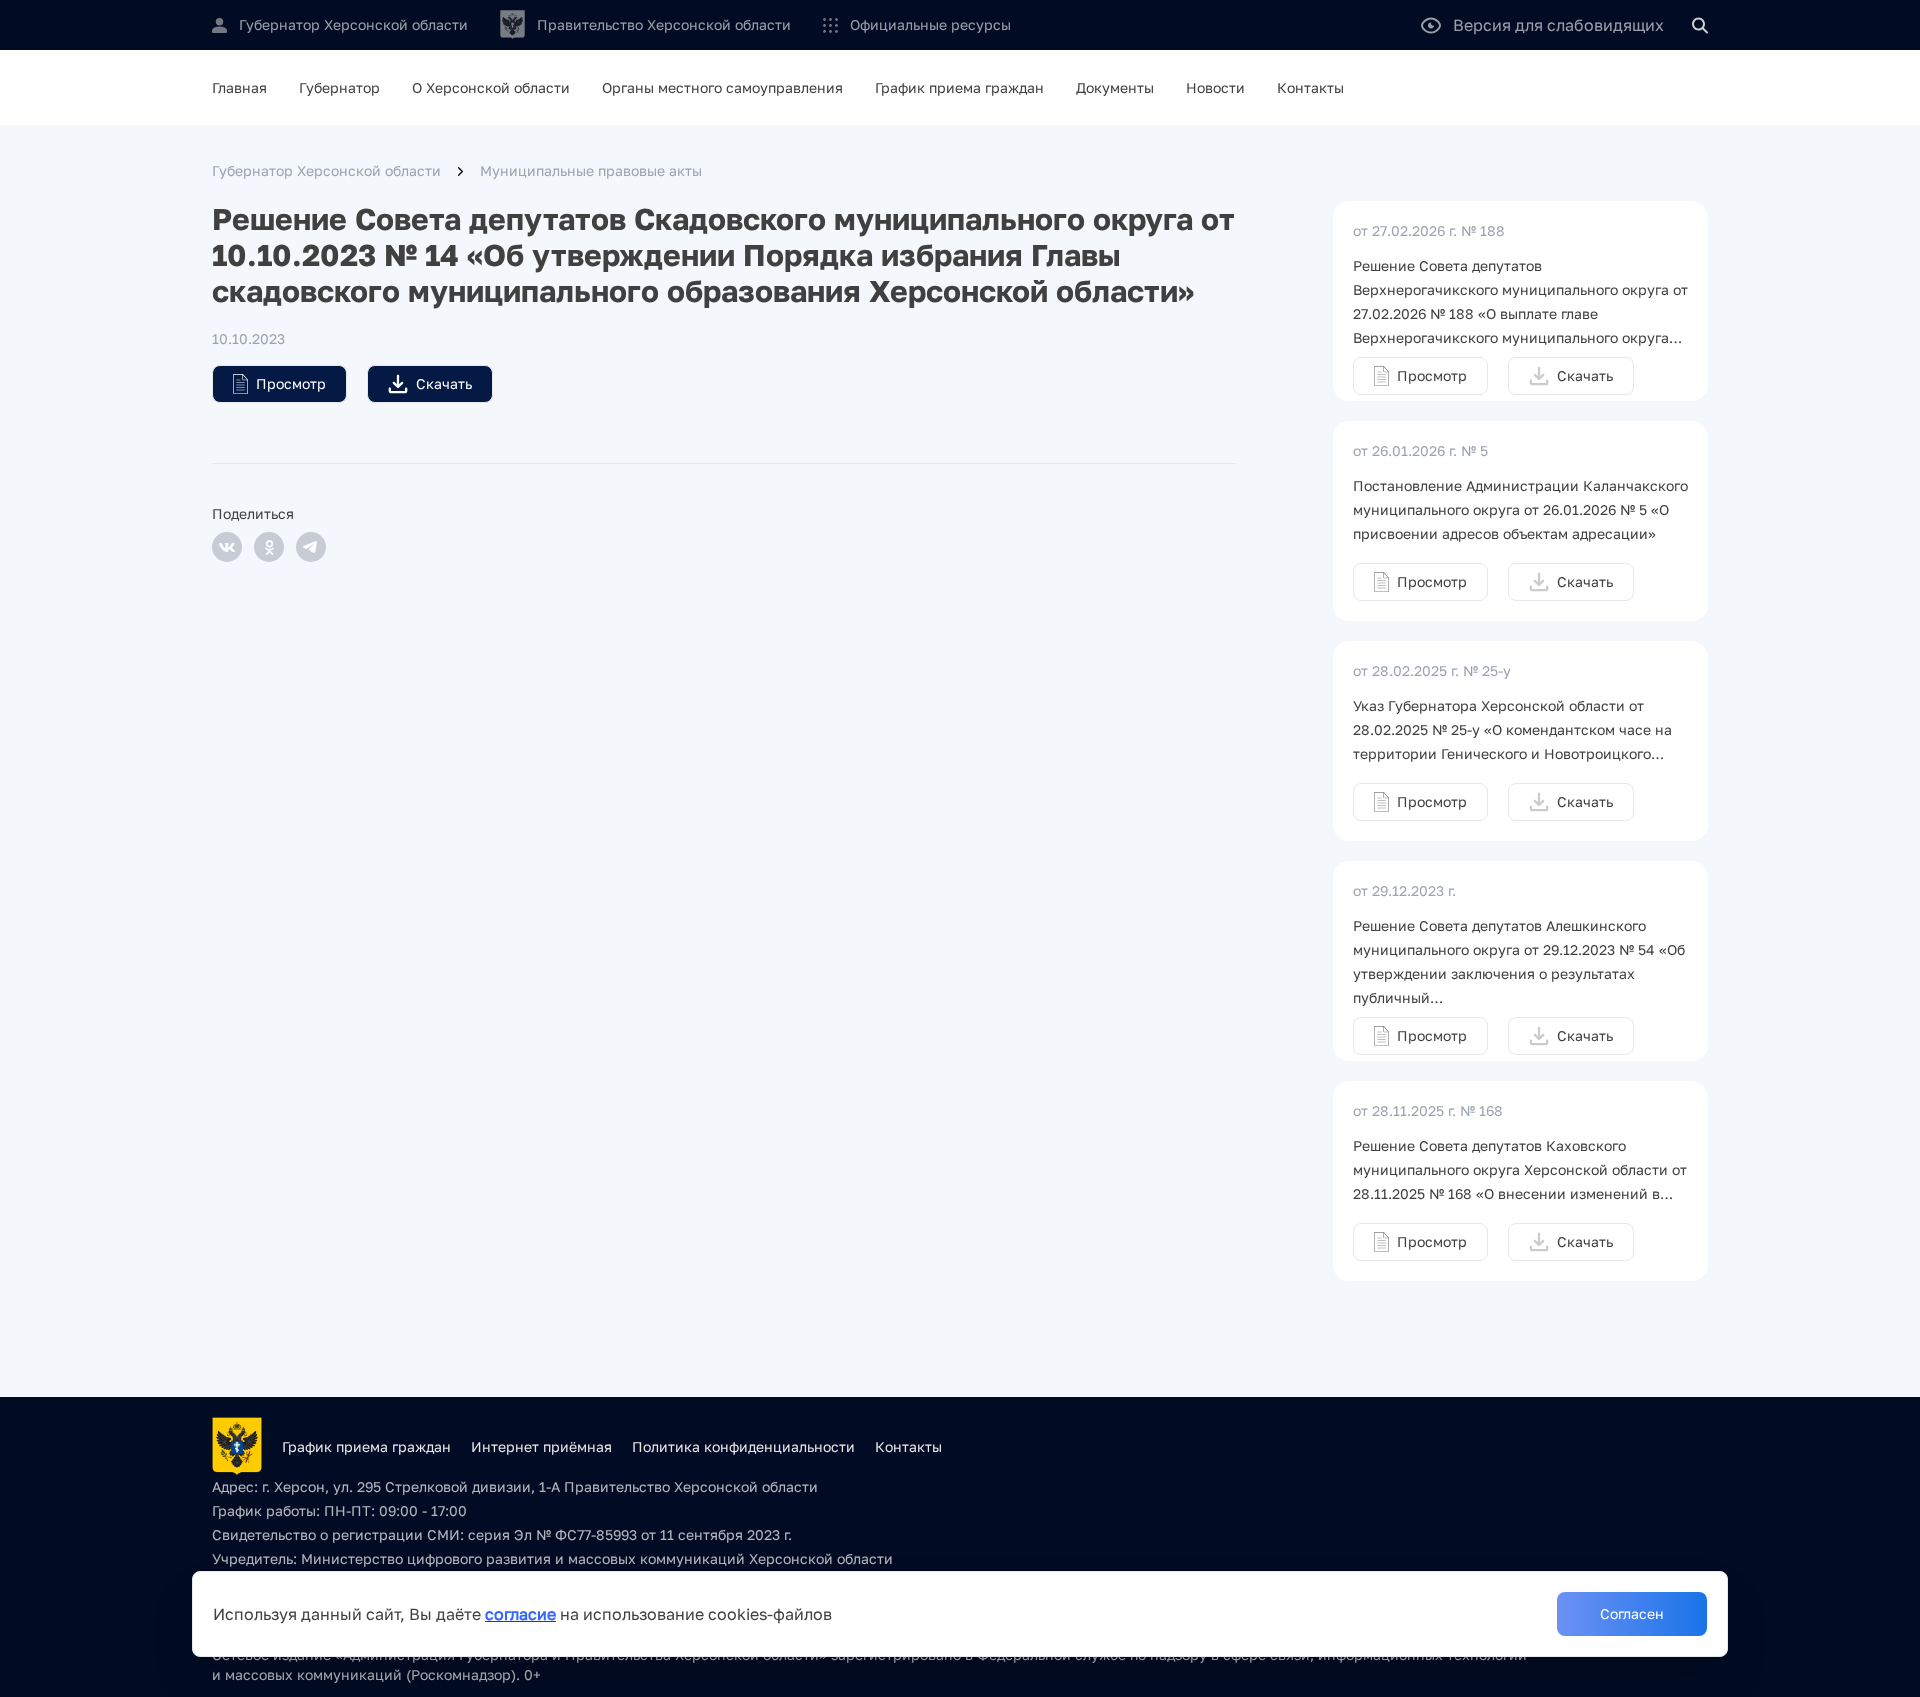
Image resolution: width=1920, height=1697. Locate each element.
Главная (239, 87)
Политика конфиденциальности (743, 1446)
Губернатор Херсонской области (326, 170)
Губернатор (339, 87)
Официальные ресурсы (930, 24)
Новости (1215, 87)
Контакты (1310, 87)
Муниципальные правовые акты (591, 170)
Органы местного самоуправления (722, 87)
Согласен (1632, 1613)
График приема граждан (959, 87)
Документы (1115, 87)
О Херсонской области (491, 87)
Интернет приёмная (541, 1446)
